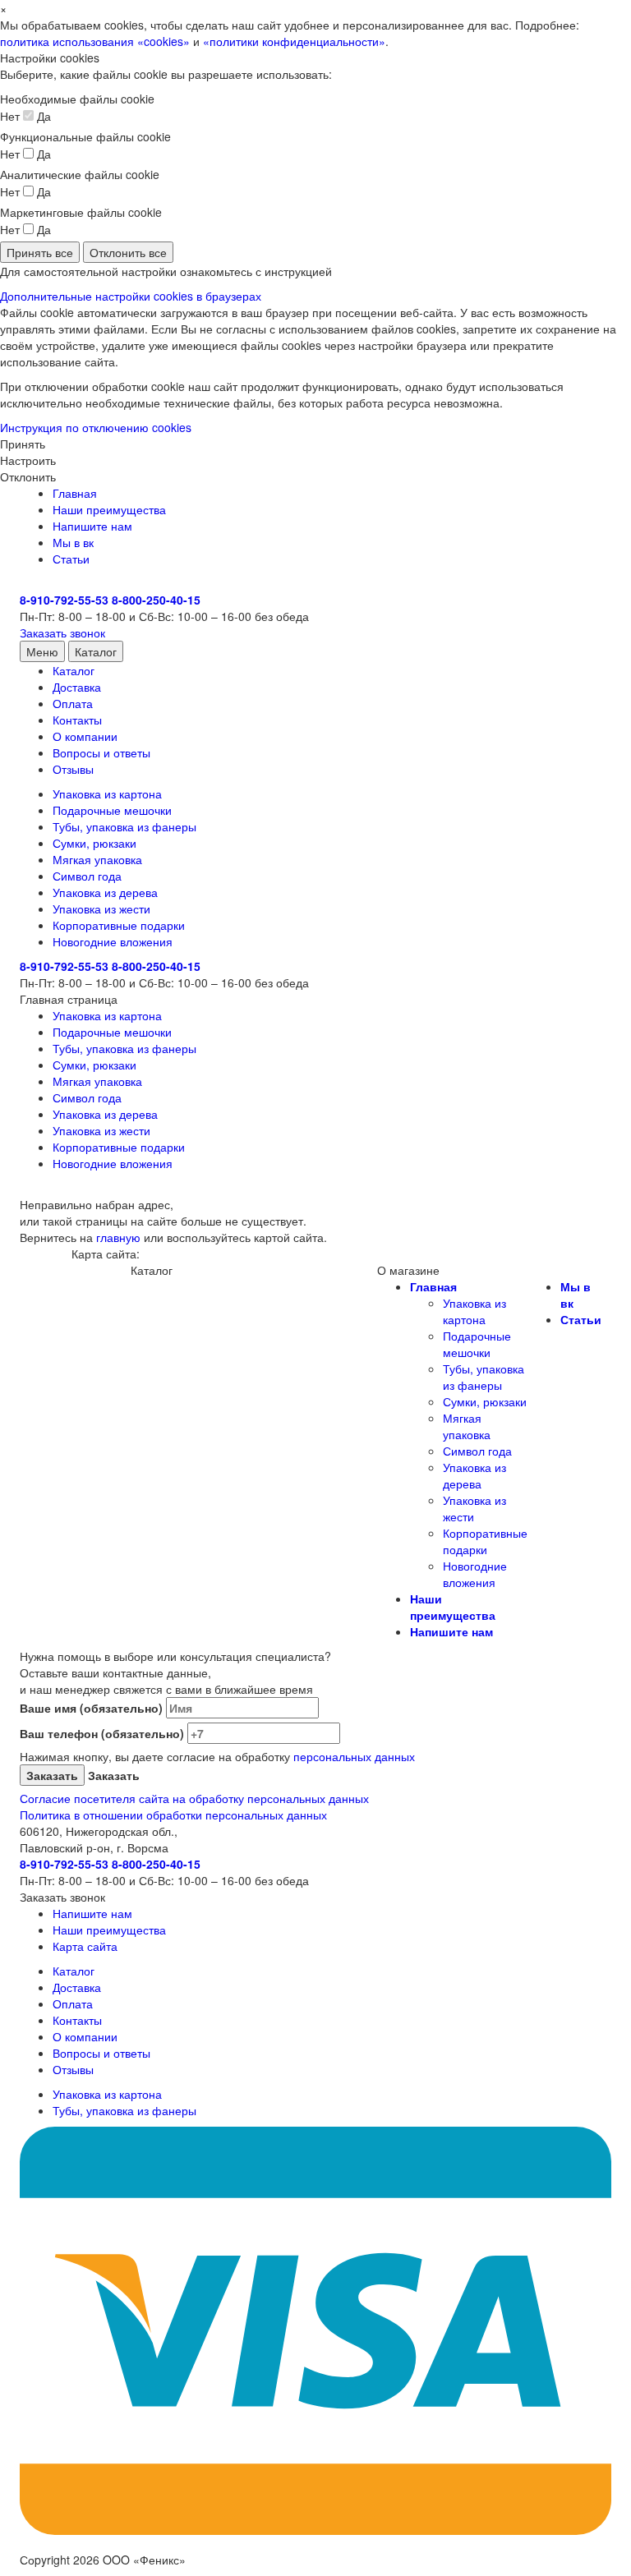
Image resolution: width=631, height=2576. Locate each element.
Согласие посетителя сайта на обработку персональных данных (194, 1798)
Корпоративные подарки (119, 925)
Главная (75, 493)
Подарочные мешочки (112, 810)
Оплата (73, 703)
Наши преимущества (109, 509)
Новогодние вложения (113, 941)
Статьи (71, 559)
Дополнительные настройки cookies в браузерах (131, 296)
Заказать (112, 1775)
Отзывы (73, 769)
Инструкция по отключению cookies (96, 427)
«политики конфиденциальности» (294, 41)
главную (118, 1237)
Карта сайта (85, 1946)
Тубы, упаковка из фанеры (124, 826)
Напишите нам (92, 526)
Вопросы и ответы (101, 752)
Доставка (77, 687)
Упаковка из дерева (105, 892)
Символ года (87, 876)
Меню (42, 651)
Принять (23, 444)
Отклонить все (128, 252)
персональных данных (354, 1756)
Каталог (96, 651)
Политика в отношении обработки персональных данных (173, 1815)
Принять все (40, 252)
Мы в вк (73, 542)
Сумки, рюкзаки (94, 843)
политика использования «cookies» (95, 41)
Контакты (77, 720)
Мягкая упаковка (97, 859)
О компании (85, 736)
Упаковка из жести (101, 908)
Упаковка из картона (107, 793)
